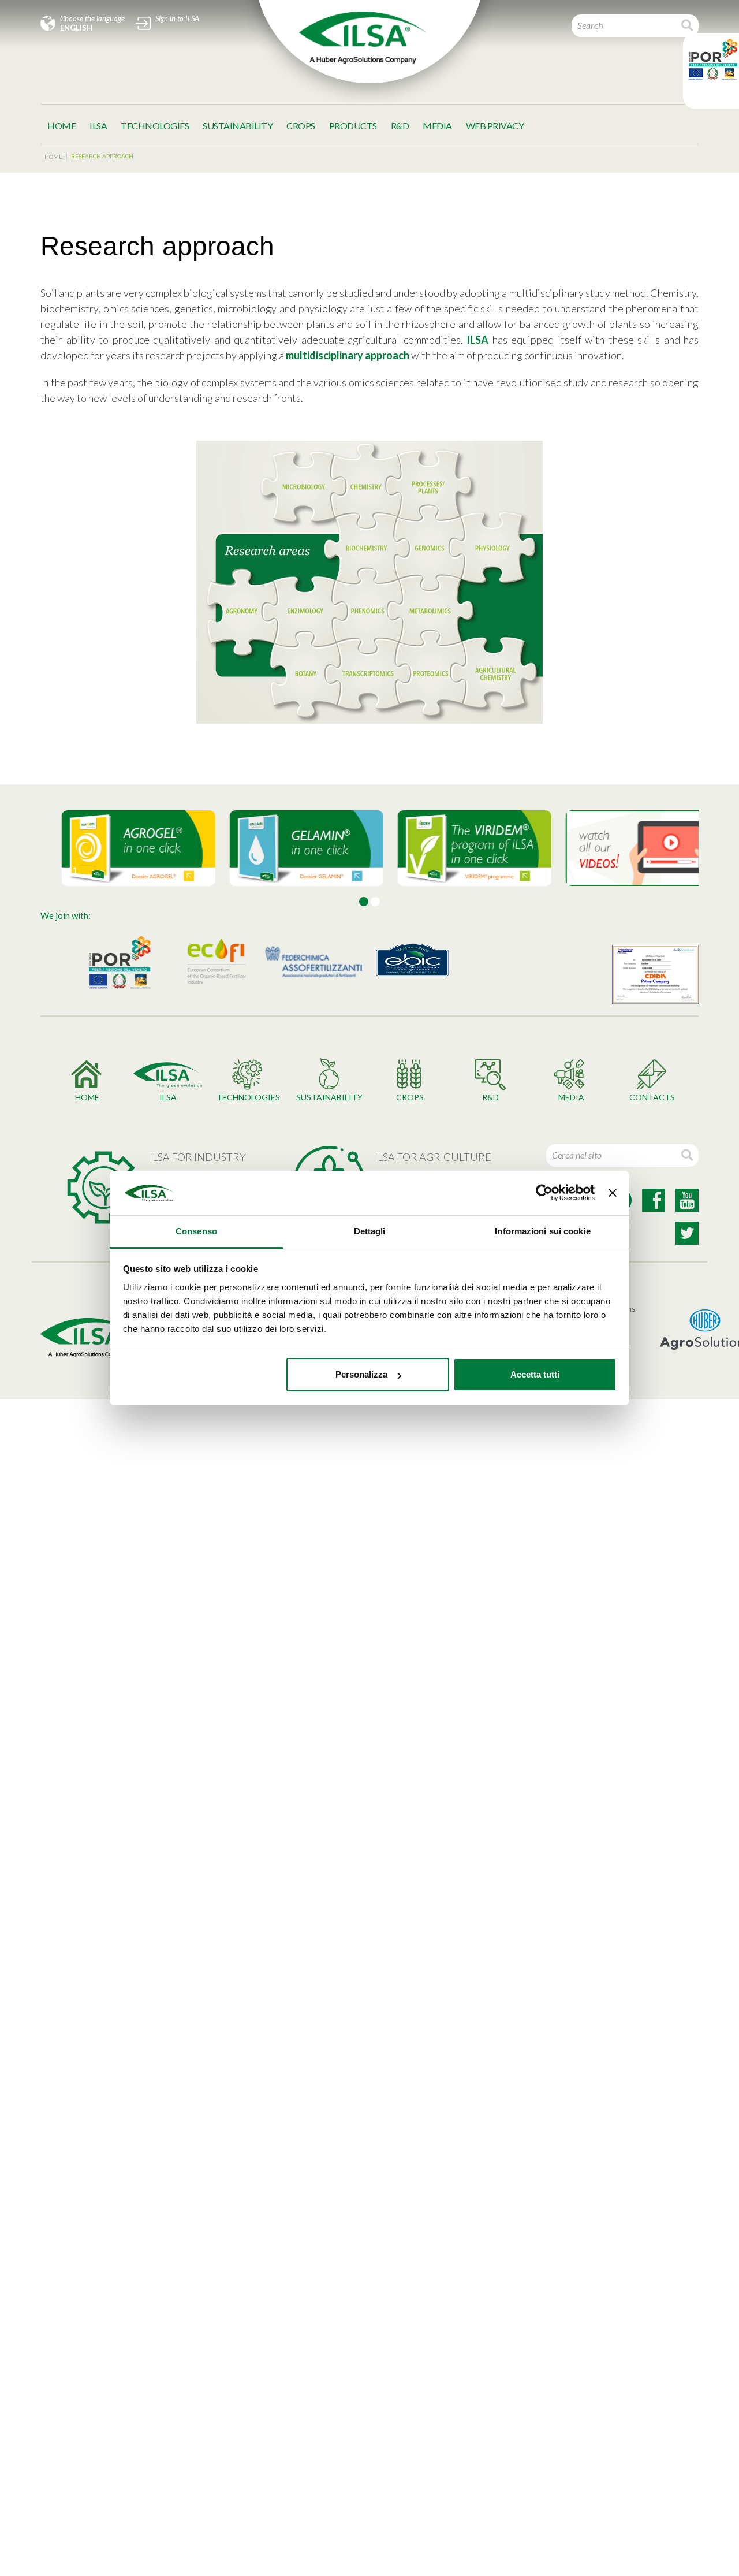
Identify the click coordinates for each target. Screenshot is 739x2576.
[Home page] (363, 38)
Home (61, 126)
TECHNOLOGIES (155, 126)
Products (353, 126)
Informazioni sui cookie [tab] (542, 1231)
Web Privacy (495, 126)
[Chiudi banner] (613, 1193)
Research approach (102, 156)
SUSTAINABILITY (238, 126)
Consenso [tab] (196, 1231)
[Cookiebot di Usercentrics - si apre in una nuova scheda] (544, 1193)
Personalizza (361, 1374)
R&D (400, 126)
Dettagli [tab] (370, 1231)
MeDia (437, 126)
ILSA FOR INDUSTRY (198, 1157)
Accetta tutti (535, 1374)
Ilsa (98, 126)
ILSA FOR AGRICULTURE (433, 1157)
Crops (301, 126)
